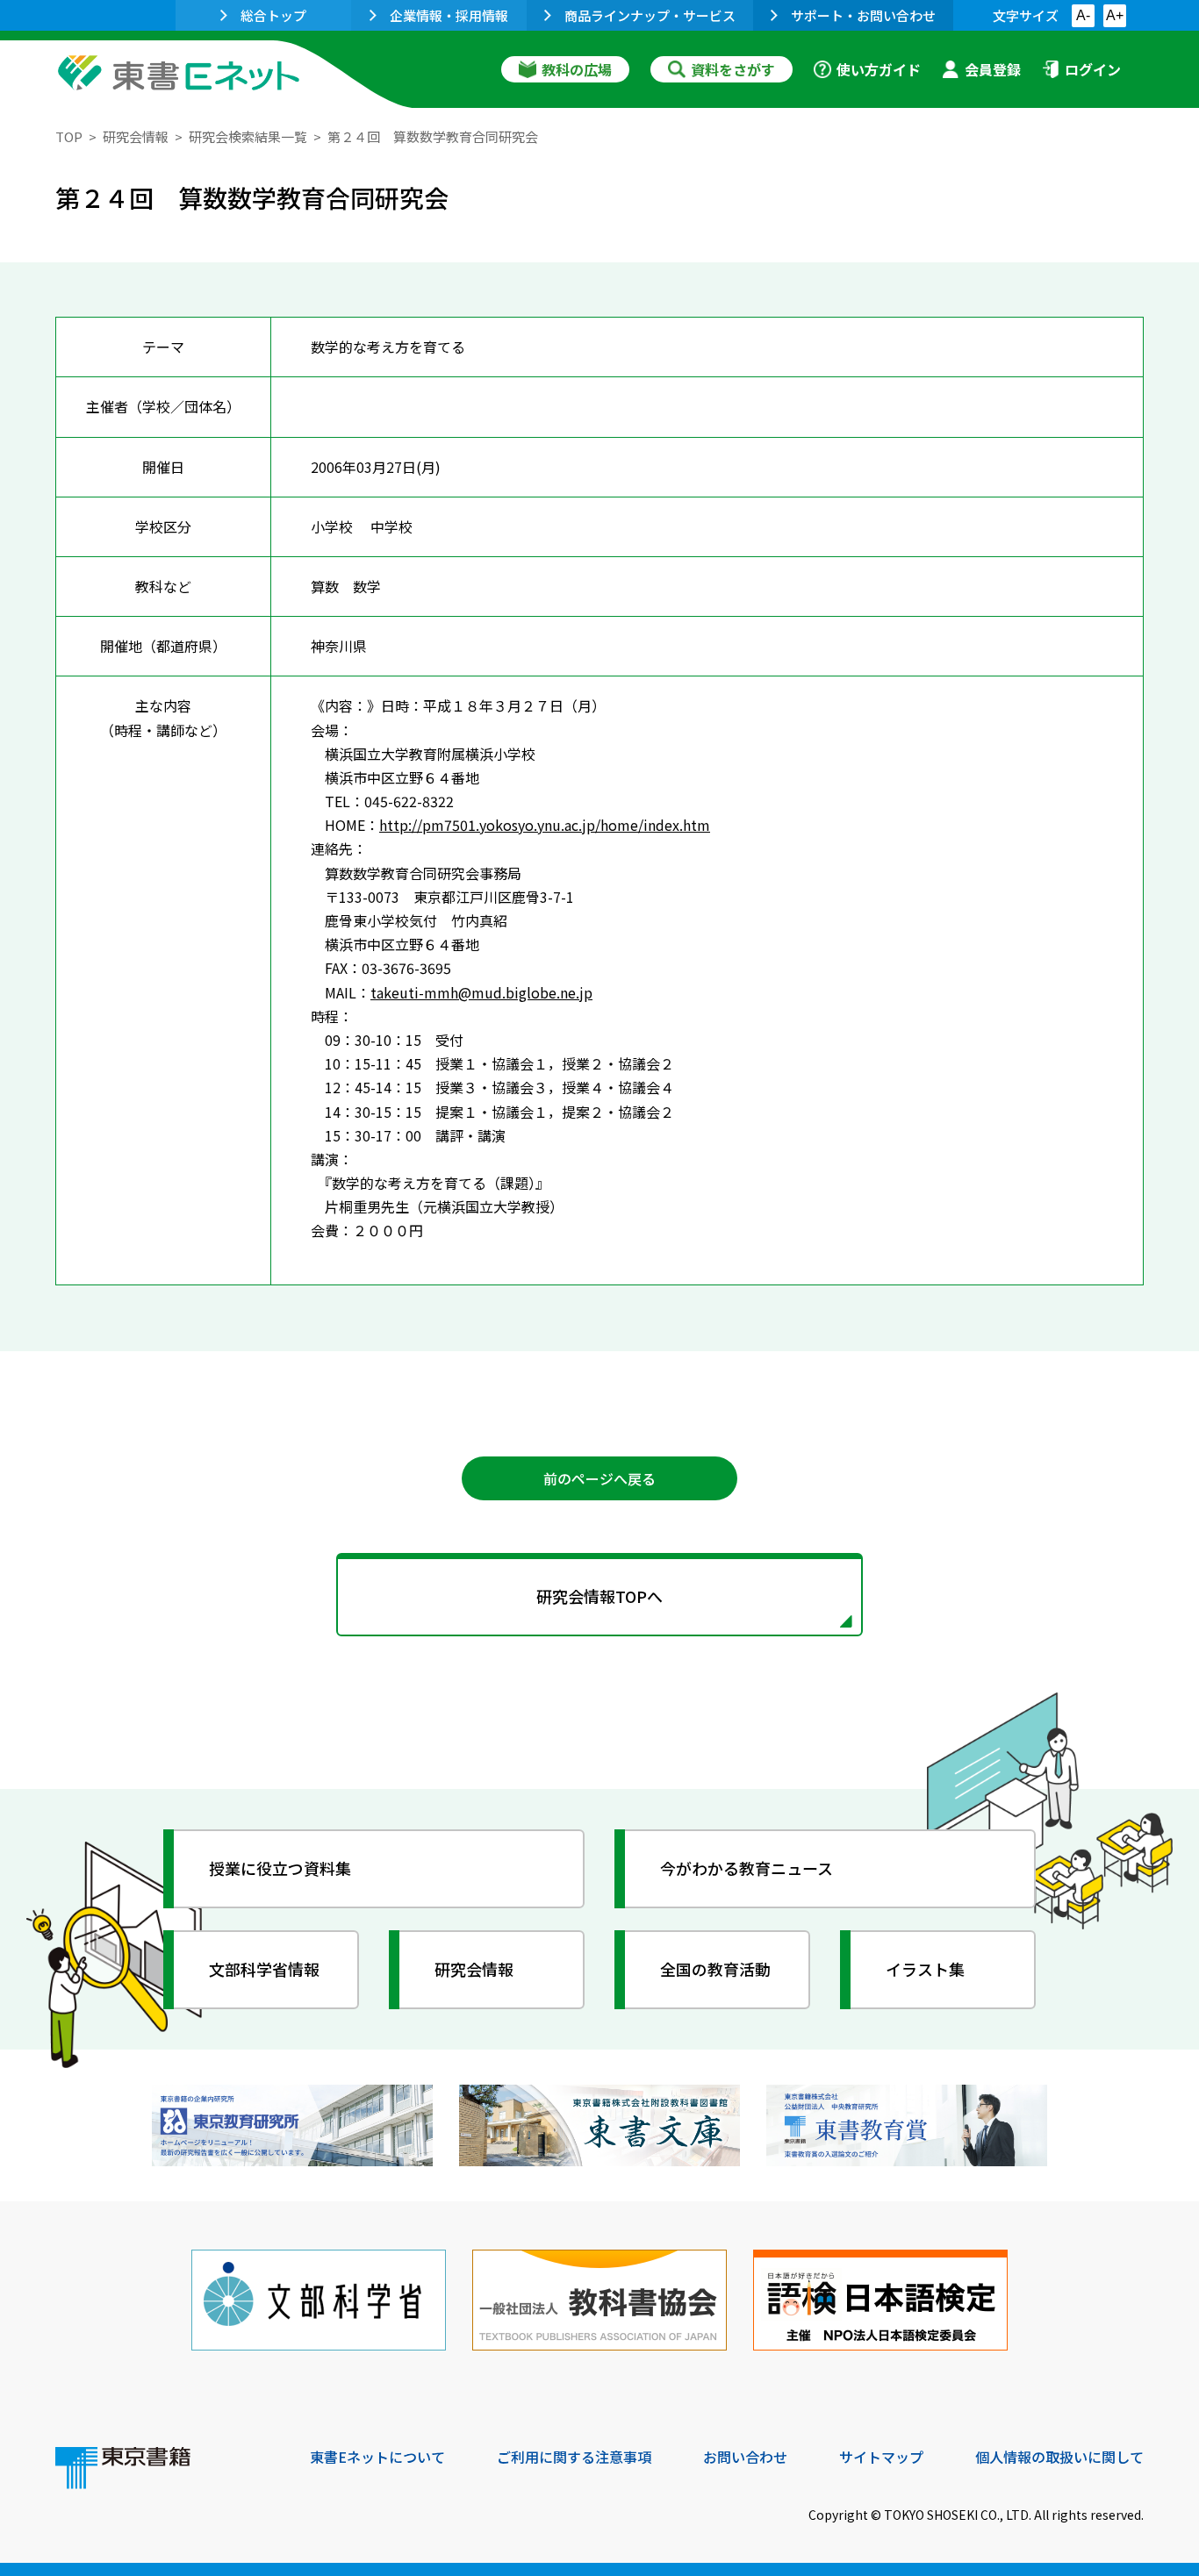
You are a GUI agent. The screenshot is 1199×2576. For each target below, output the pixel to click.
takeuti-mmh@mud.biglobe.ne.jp (481, 992)
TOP (69, 136)
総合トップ (273, 15)
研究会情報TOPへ (599, 1596)
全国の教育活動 (715, 1969)
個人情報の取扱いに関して (1059, 2457)
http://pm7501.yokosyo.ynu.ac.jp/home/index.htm (545, 825)
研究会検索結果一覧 (248, 136)
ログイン (1093, 69)
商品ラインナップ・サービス (650, 15)
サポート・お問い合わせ (863, 15)
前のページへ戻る (599, 1478)
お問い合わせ (745, 2457)
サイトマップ (881, 2457)
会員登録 (993, 69)
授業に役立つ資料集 (280, 1868)
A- (1083, 15)
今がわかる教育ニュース (747, 1868)
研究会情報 (136, 136)
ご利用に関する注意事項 (574, 2457)
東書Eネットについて (377, 2457)
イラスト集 (925, 1969)
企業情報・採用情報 (449, 15)
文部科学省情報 (264, 1969)
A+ (1115, 15)
